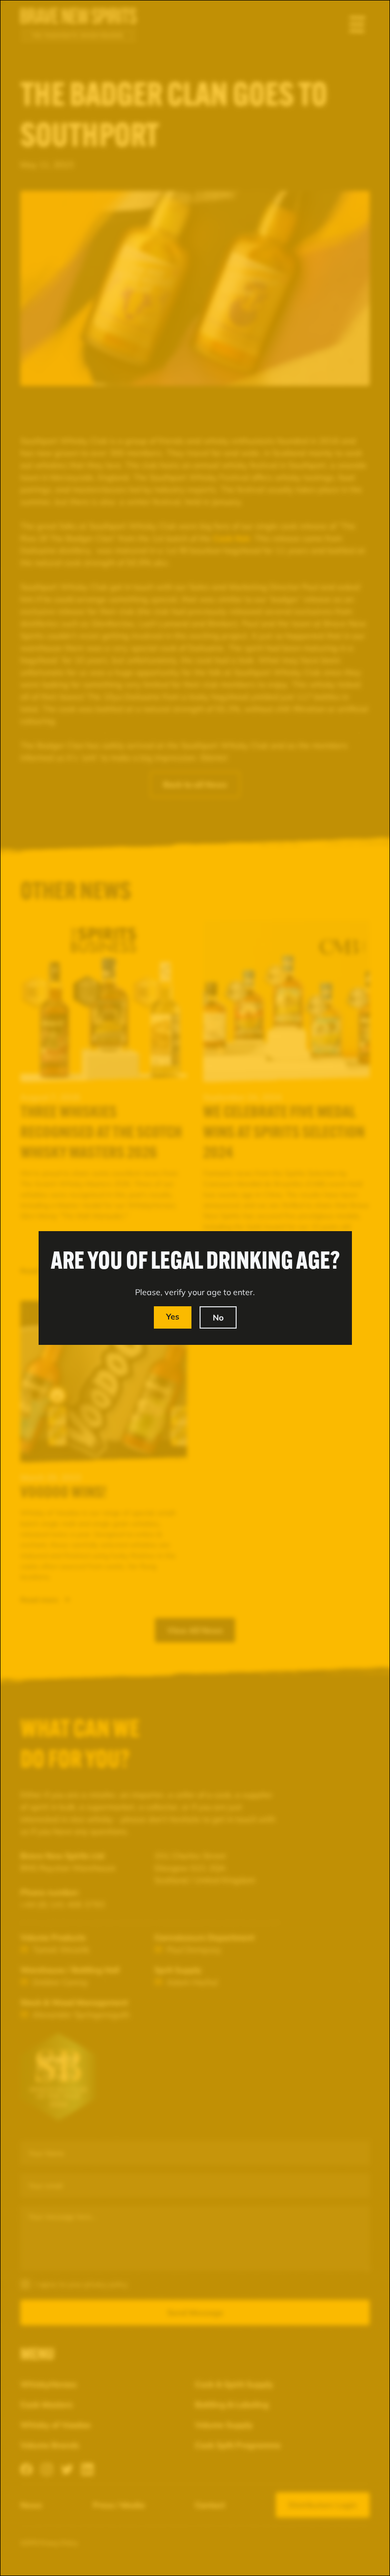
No (218, 1317)
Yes (173, 1316)
